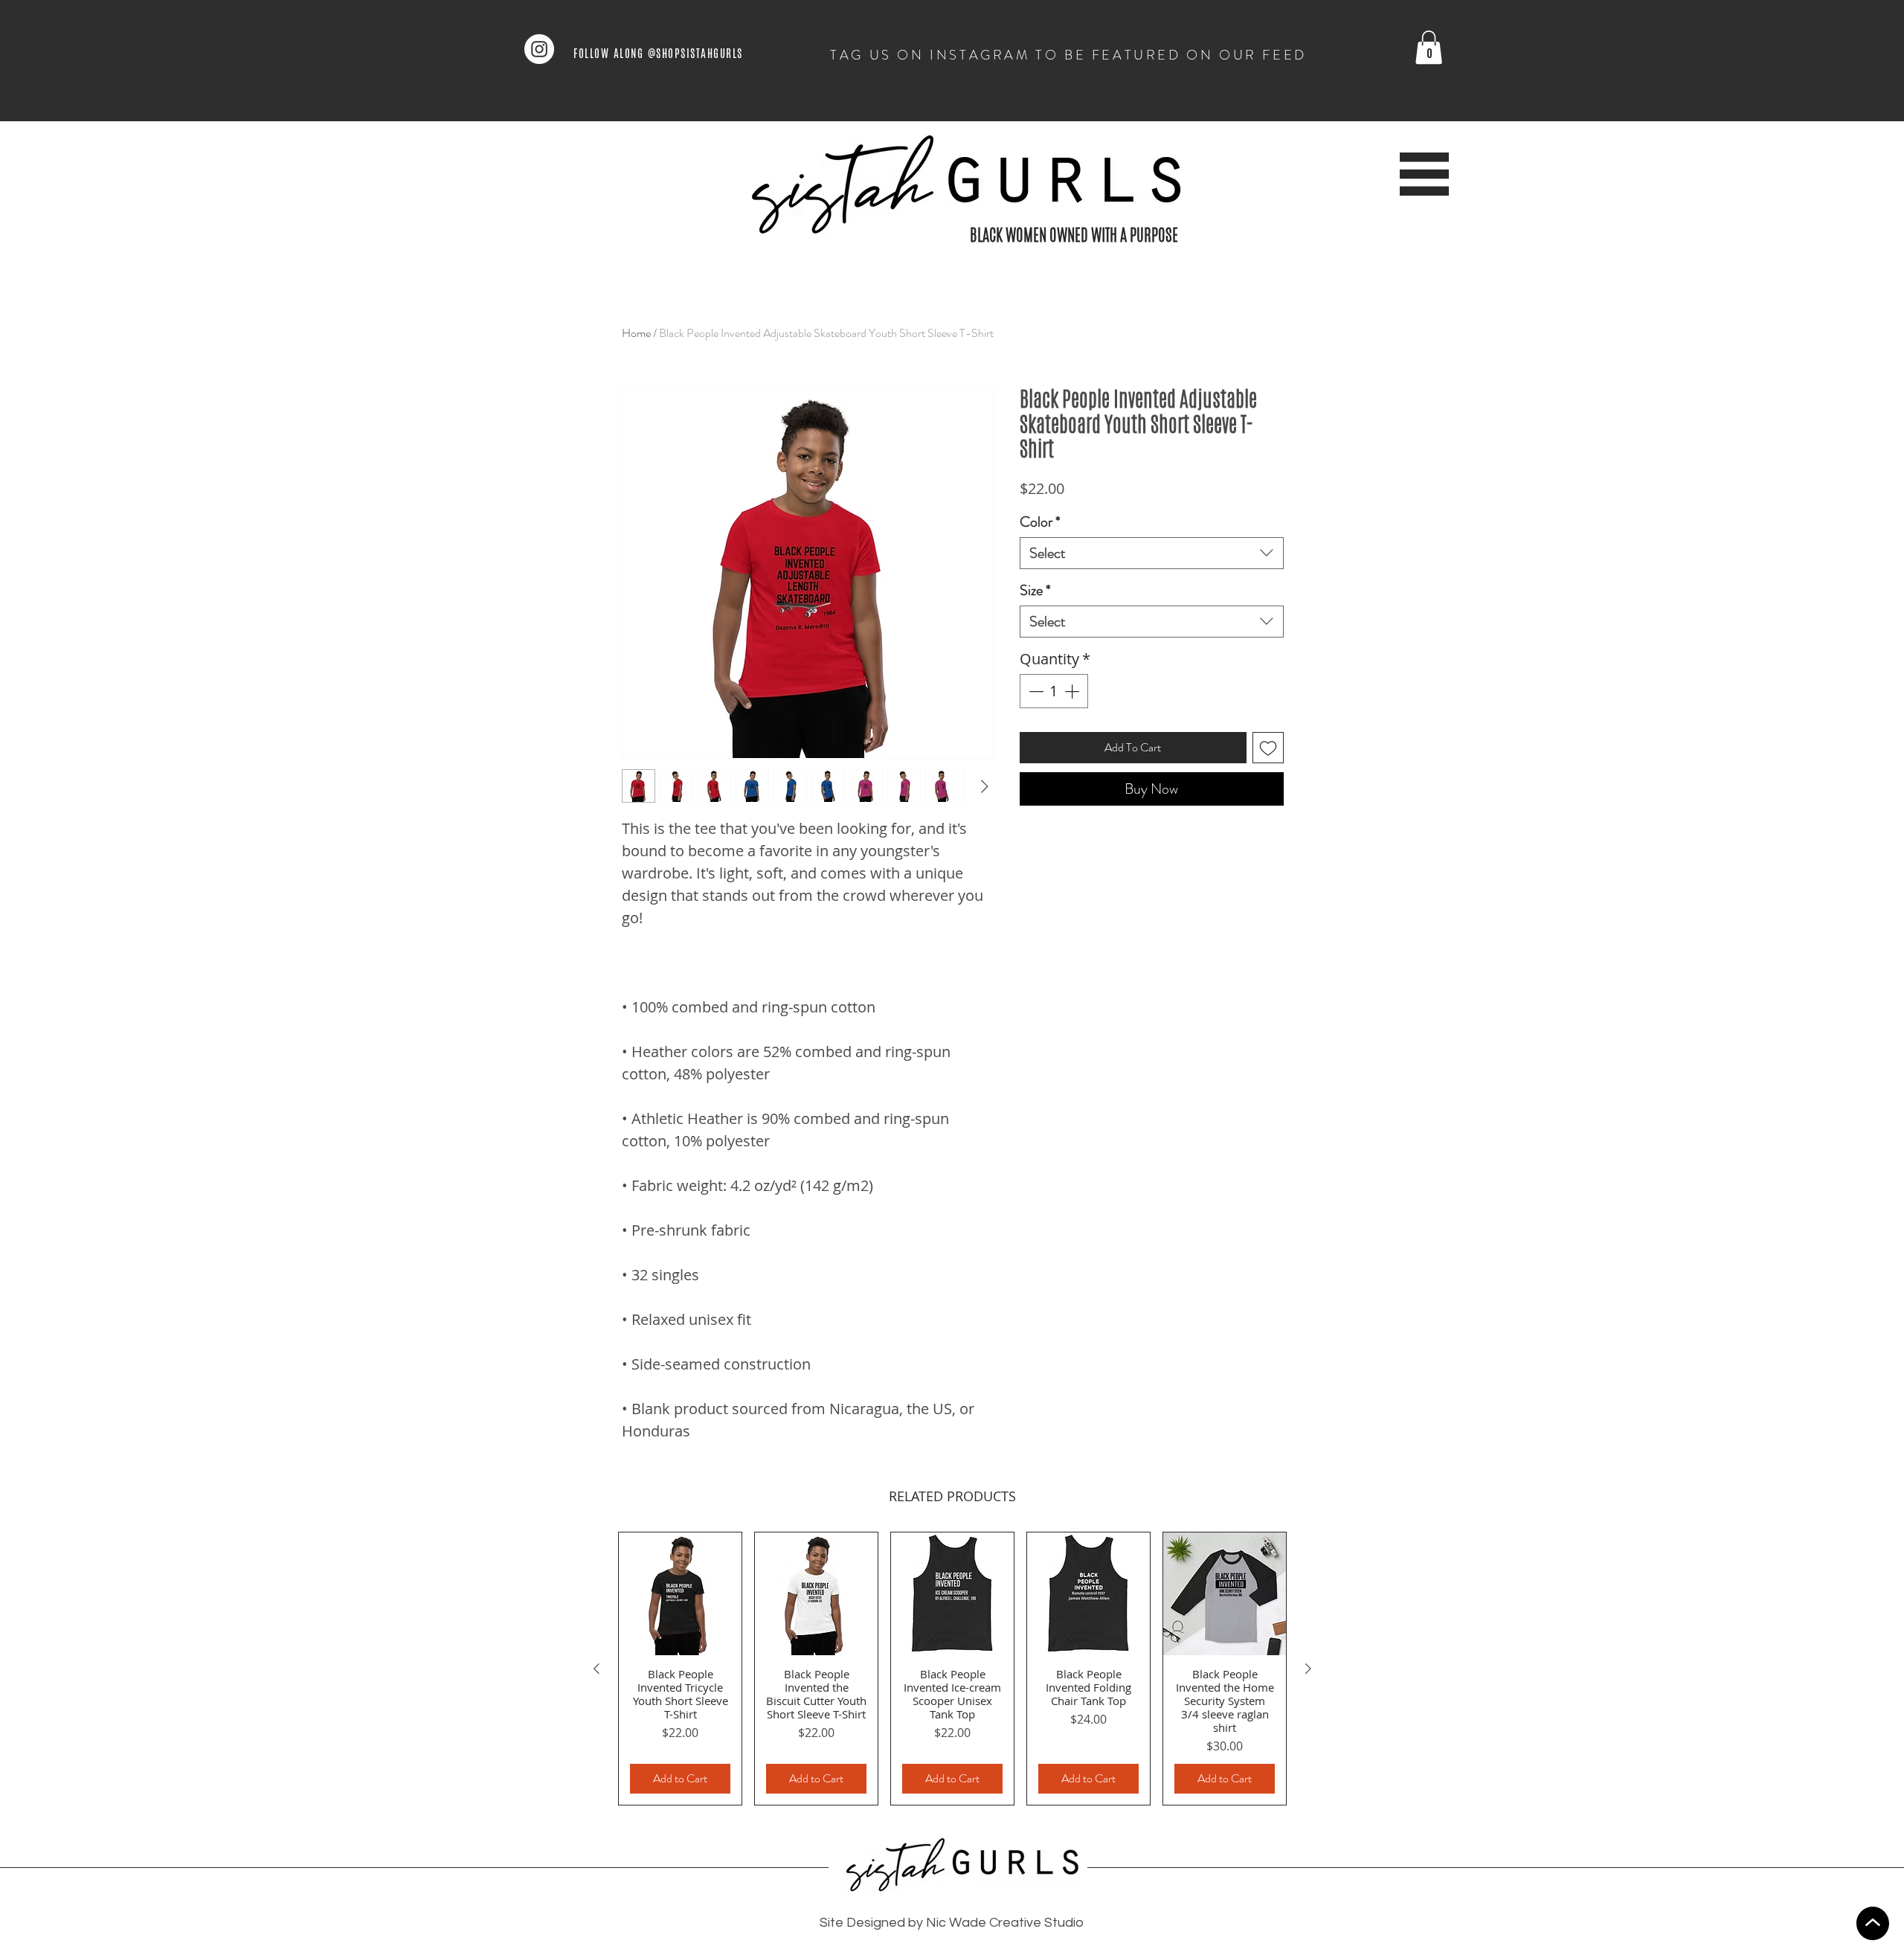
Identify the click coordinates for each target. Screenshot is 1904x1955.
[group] (952, 1669)
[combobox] (1152, 553)
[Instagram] (539, 49)
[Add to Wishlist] (1268, 748)
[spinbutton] (1054, 691)
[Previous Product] (596, 1669)
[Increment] (1073, 691)
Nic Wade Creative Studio (1005, 1923)
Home (636, 333)
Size (1035, 590)
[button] (1429, 47)
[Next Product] (1308, 1669)
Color (1040, 522)
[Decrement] (1035, 691)
